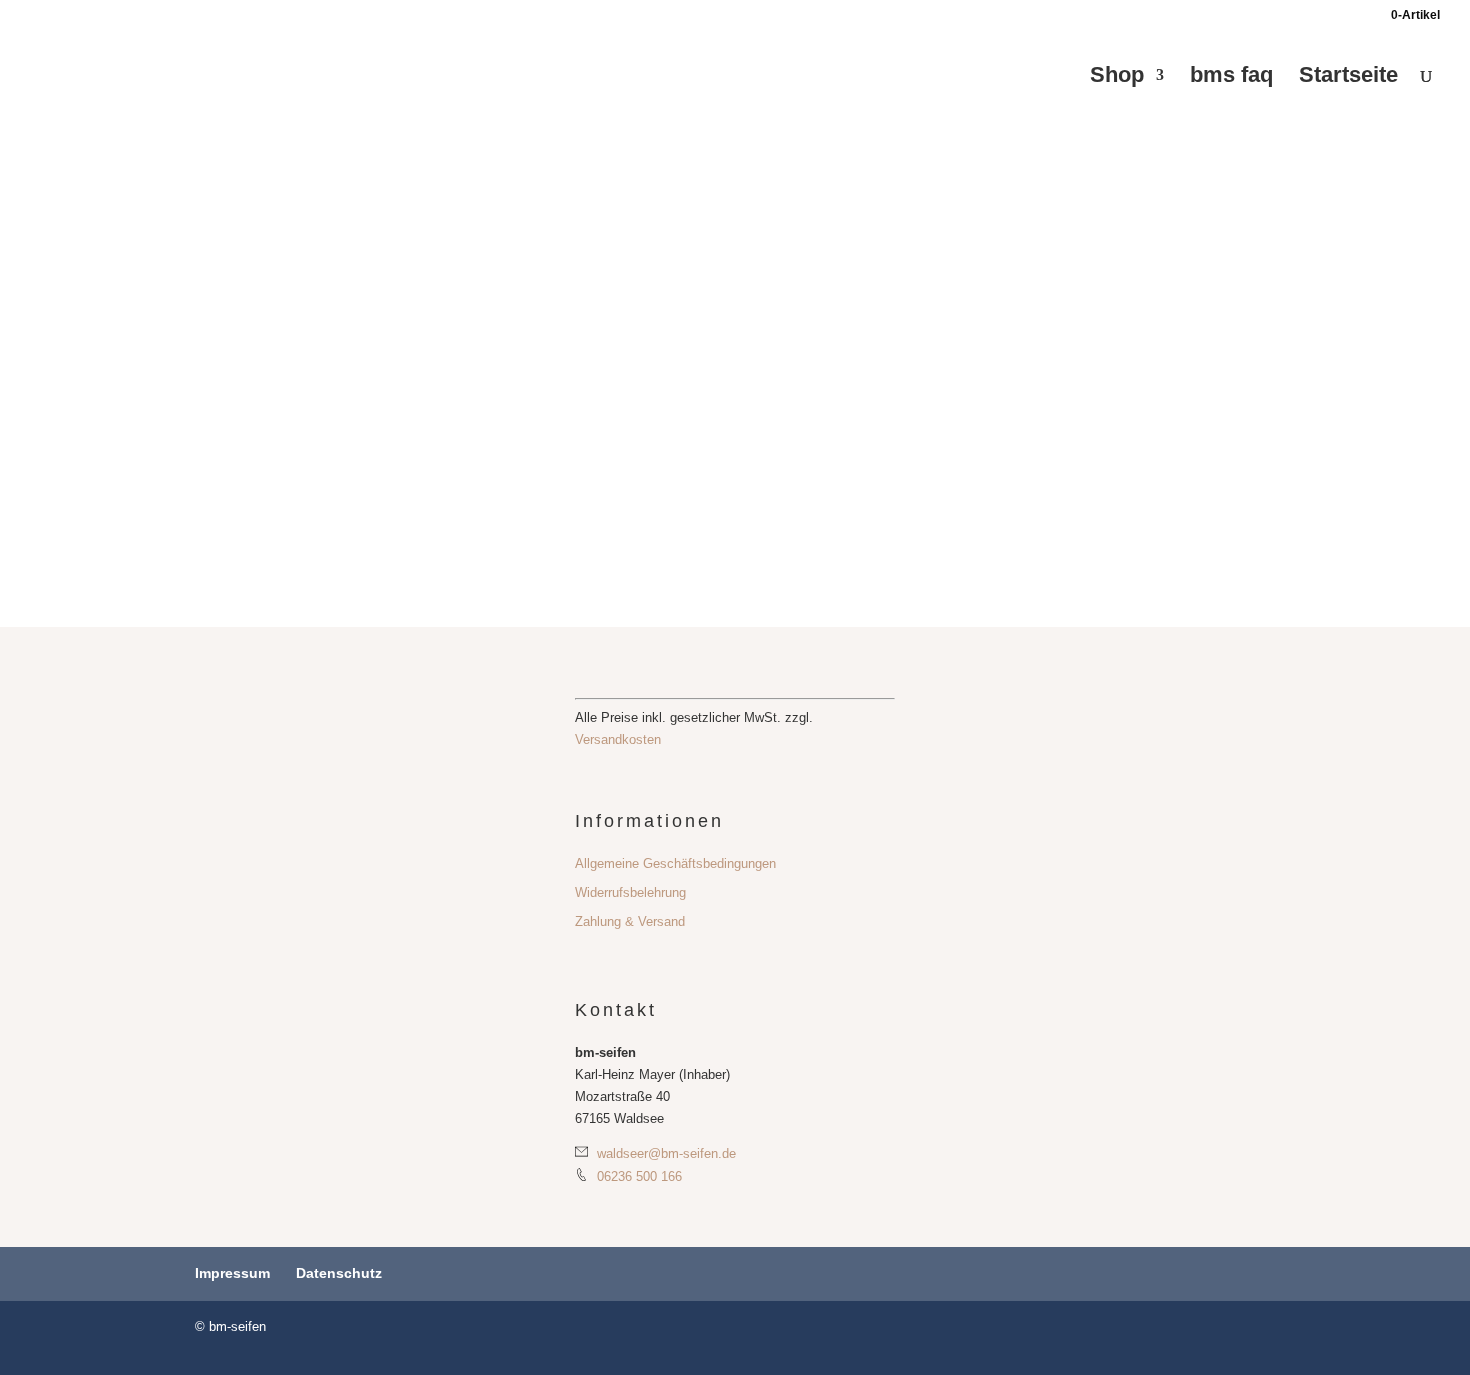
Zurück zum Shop (284, 297)
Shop (1117, 77)
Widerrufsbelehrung (630, 892)
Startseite (1348, 77)
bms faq (1231, 77)
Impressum (232, 1273)
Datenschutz (339, 1273)
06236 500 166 (637, 1176)
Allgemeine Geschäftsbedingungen (675, 863)
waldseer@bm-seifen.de (664, 1153)
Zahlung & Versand (630, 921)
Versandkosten (618, 739)
